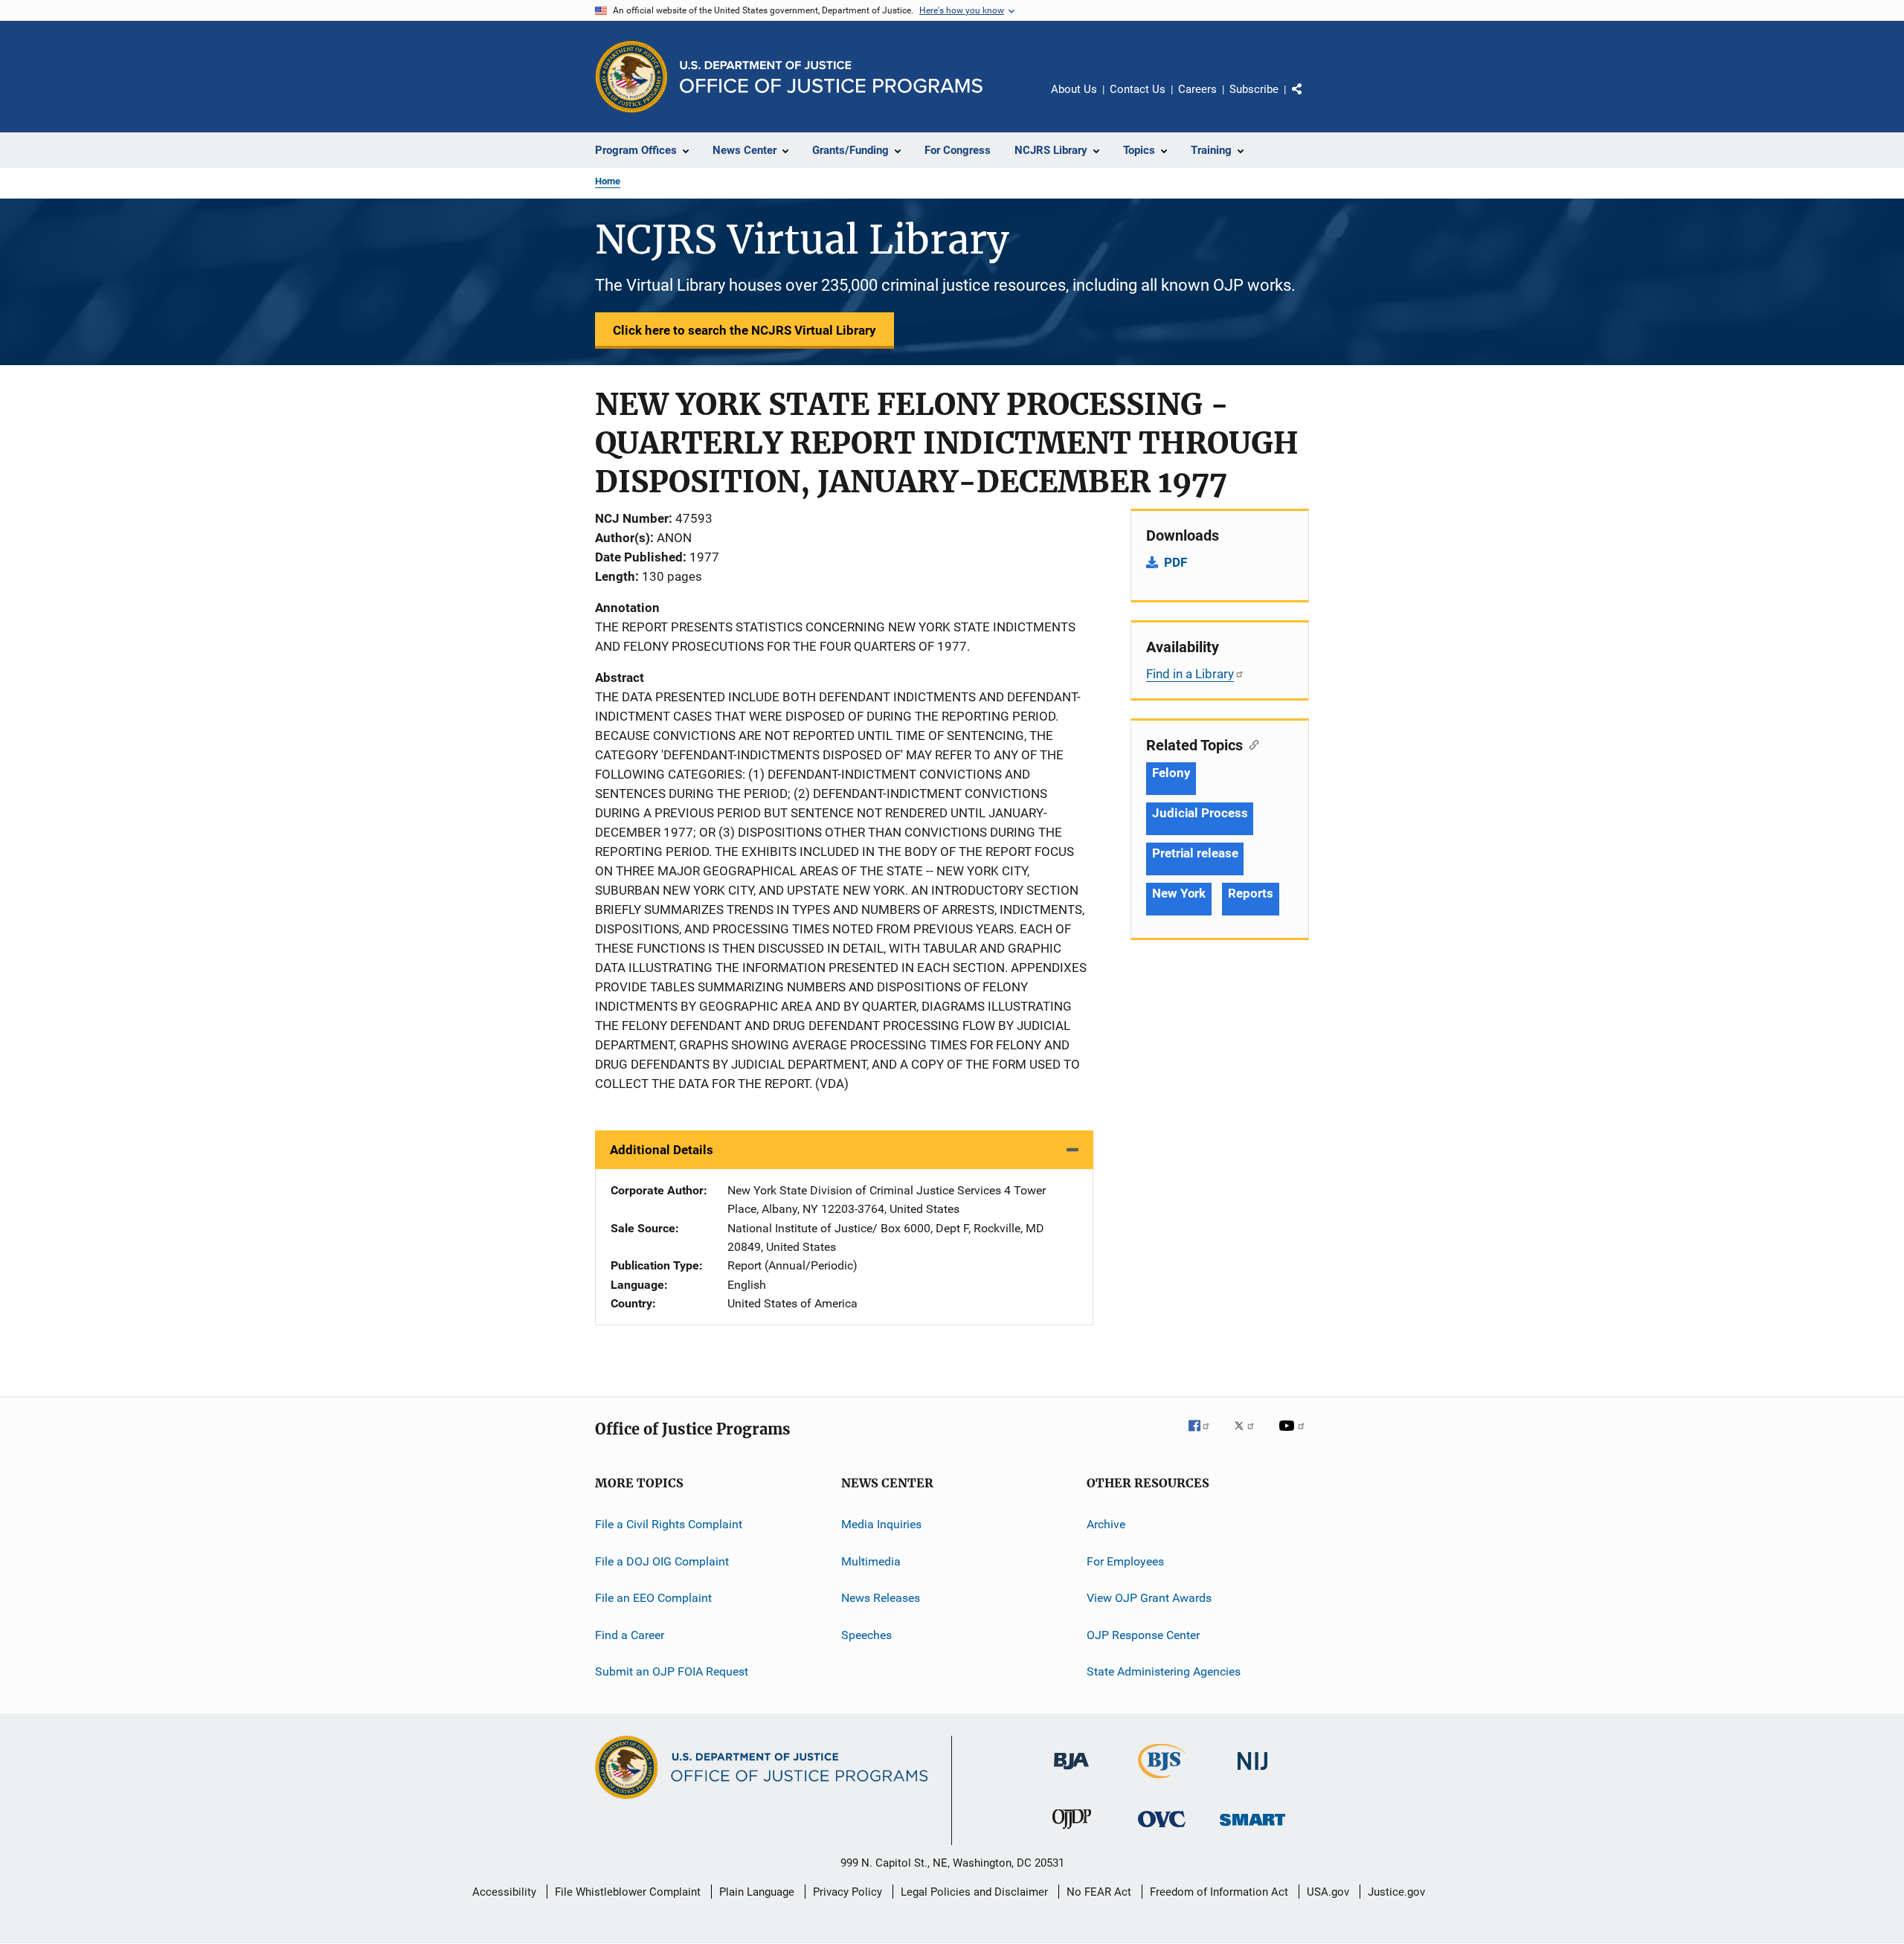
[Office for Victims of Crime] (1162, 1830)
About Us (1074, 89)
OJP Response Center (1143, 1634)
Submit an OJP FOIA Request (672, 1671)
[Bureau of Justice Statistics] (1162, 1781)
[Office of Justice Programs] (631, 77)
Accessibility (504, 1892)
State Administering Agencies (1164, 1671)
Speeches (866, 1634)
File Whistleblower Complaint (628, 1892)
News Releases (881, 1598)
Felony (1171, 773)
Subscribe (1254, 89)
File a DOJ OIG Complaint (662, 1561)
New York (1179, 893)
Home (608, 181)
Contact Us (1138, 89)
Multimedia (871, 1561)
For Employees (1125, 1561)
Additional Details (662, 1150)
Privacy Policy (848, 1892)
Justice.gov (1396, 1892)
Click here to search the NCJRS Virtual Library (744, 330)
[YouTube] (1294, 1436)
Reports (1250, 893)
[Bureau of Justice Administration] (1071, 1772)
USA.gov (1328, 1892)
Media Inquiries (881, 1524)
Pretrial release (1195, 853)
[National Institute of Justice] (1252, 1773)
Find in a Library (1190, 674)
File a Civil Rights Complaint (669, 1524)
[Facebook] (1205, 1436)
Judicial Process (1200, 813)
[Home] (831, 77)
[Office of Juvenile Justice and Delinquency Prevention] (1072, 1832)
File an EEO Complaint (653, 1598)
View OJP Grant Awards (1149, 1598)
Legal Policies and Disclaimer (974, 1892)
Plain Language (757, 1892)
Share (1309, 100)
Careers (1197, 89)
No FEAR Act (1099, 1892)
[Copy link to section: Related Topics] (1251, 744)
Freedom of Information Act (1219, 1892)
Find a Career (630, 1634)
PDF (1175, 562)
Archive (1106, 1524)
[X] (1249, 1436)
